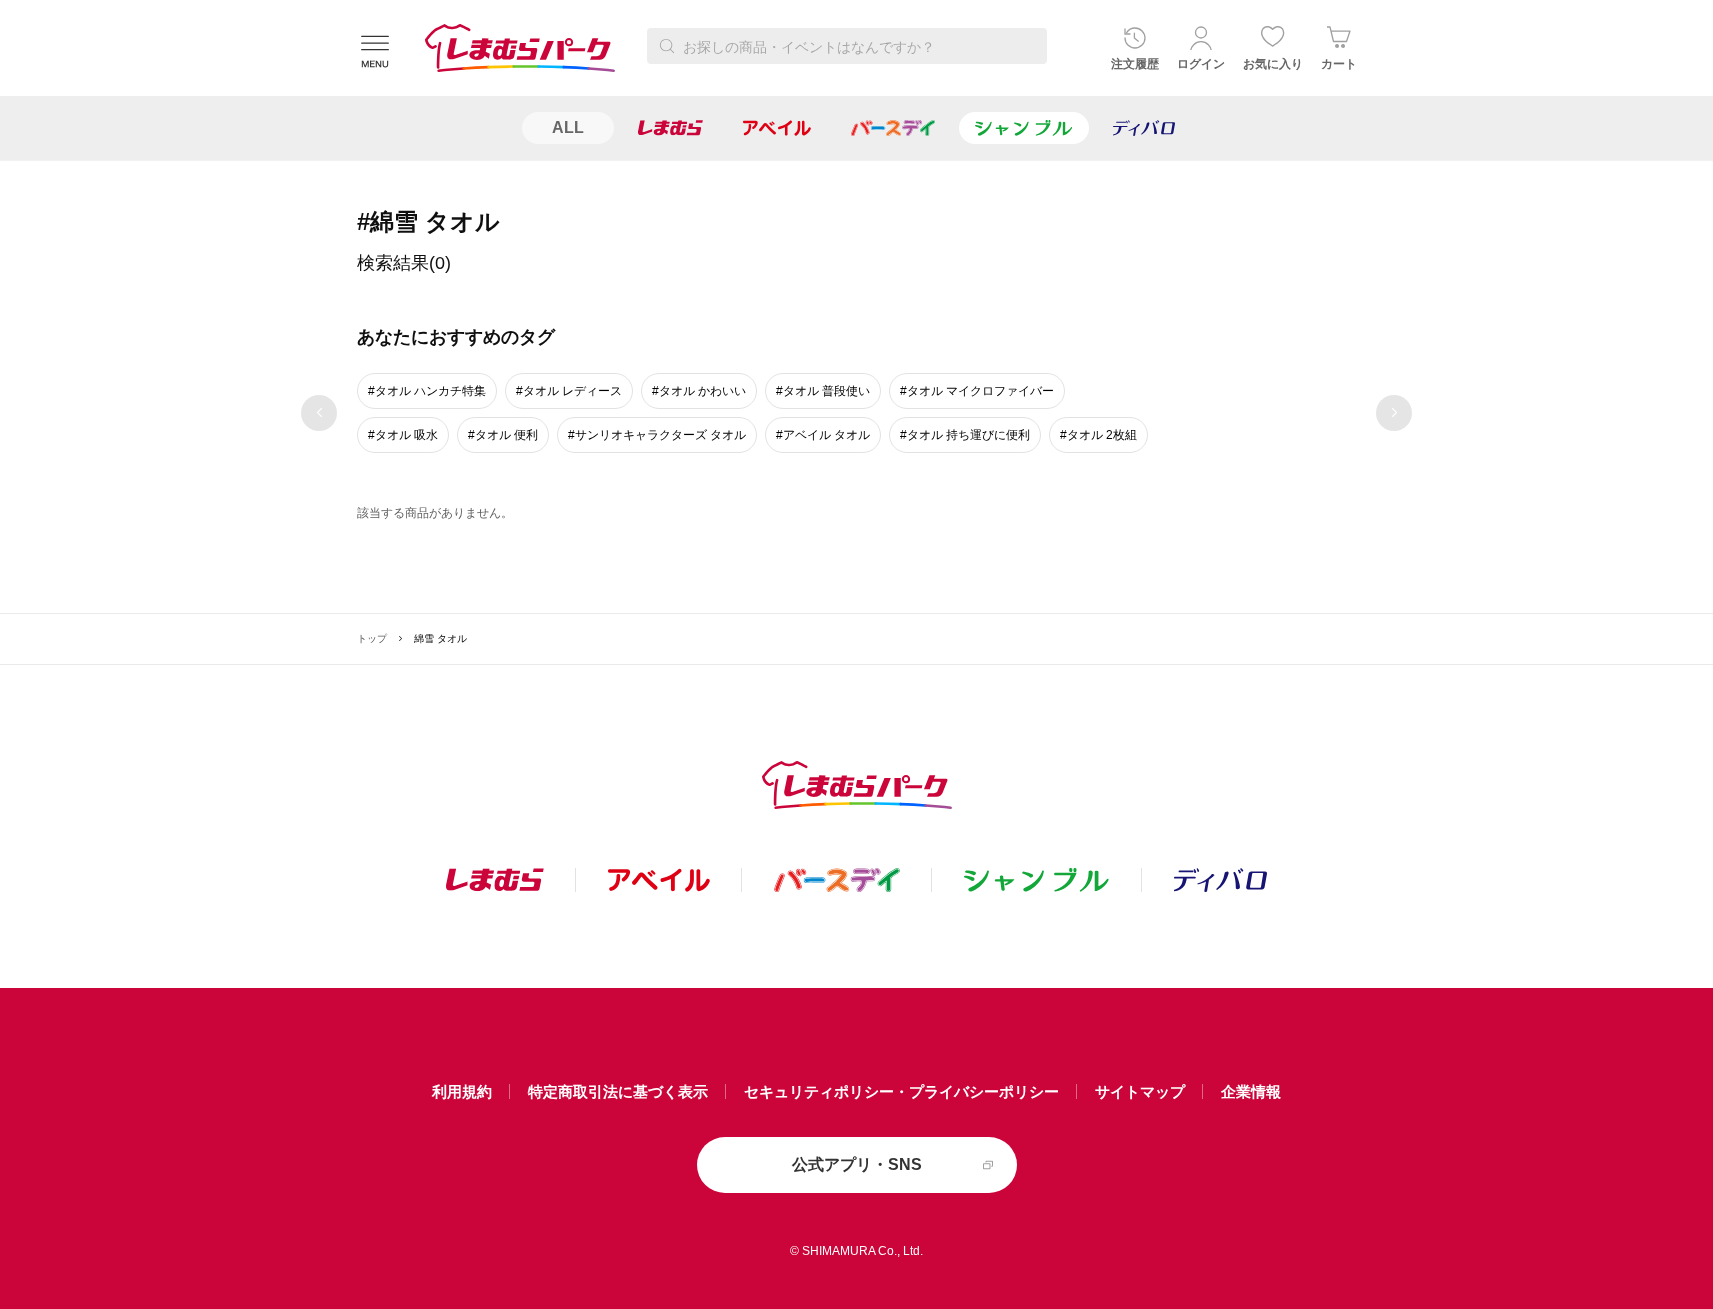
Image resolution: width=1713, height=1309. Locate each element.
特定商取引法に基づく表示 (618, 1091)
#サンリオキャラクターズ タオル (657, 435)
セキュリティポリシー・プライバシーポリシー (901, 1091)
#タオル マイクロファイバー (977, 391)
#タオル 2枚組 (1098, 435)
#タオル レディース (569, 391)
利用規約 (462, 1091)
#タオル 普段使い (823, 391)
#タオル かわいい (699, 391)
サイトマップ (1140, 1091)
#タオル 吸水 (403, 435)
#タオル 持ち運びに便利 (965, 435)
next (1394, 413)
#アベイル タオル (823, 435)
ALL (568, 127)
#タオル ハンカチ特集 (427, 391)
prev (319, 413)
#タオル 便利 (503, 435)
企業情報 (1251, 1091)
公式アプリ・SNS (857, 1164)
